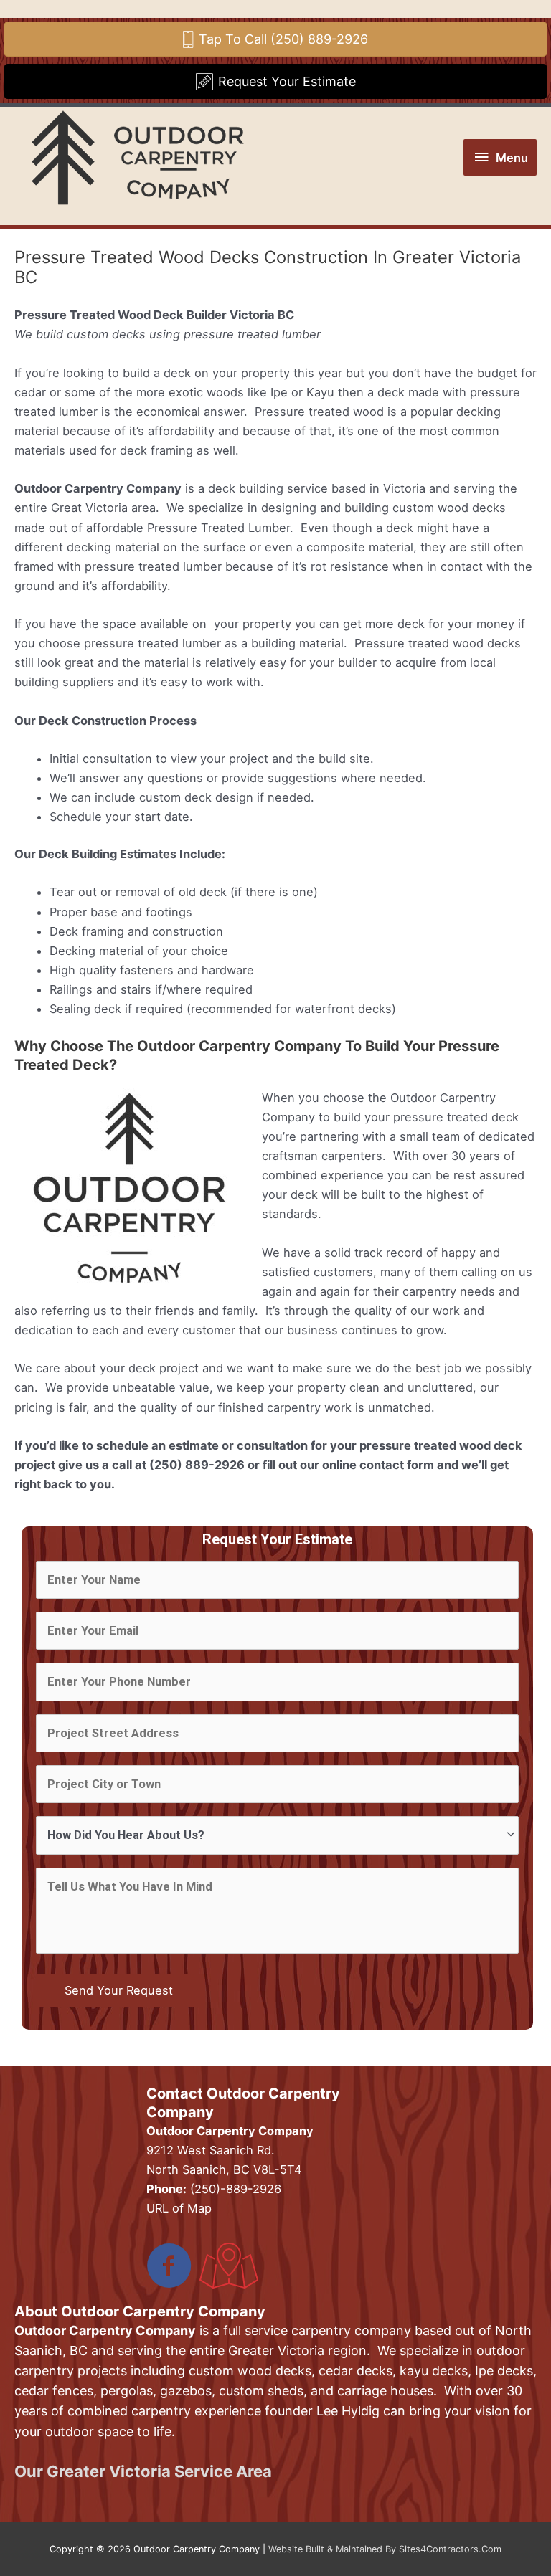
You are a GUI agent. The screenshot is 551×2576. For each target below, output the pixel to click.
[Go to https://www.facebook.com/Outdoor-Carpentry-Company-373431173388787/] (169, 2267)
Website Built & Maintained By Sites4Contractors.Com (385, 2549)
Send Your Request (119, 1990)
